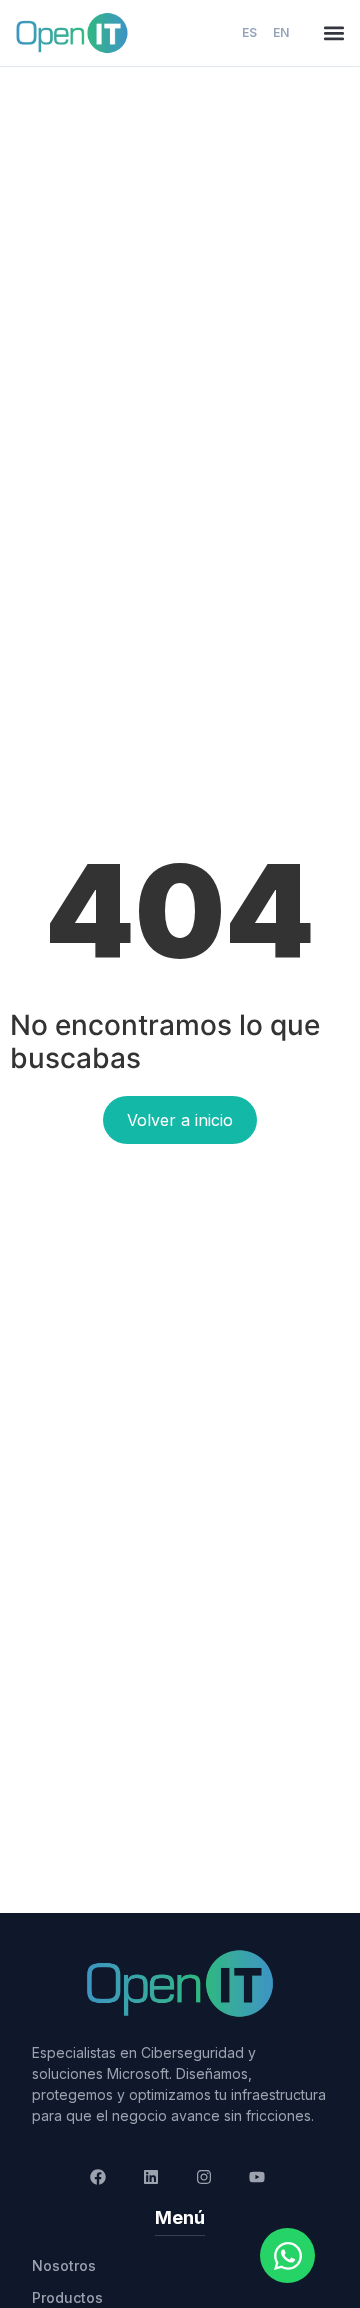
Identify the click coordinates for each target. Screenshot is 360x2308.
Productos (67, 2297)
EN (281, 32)
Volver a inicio (180, 1120)
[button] (333, 33)
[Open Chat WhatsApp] (287, 2255)
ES (249, 32)
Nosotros (64, 2265)
